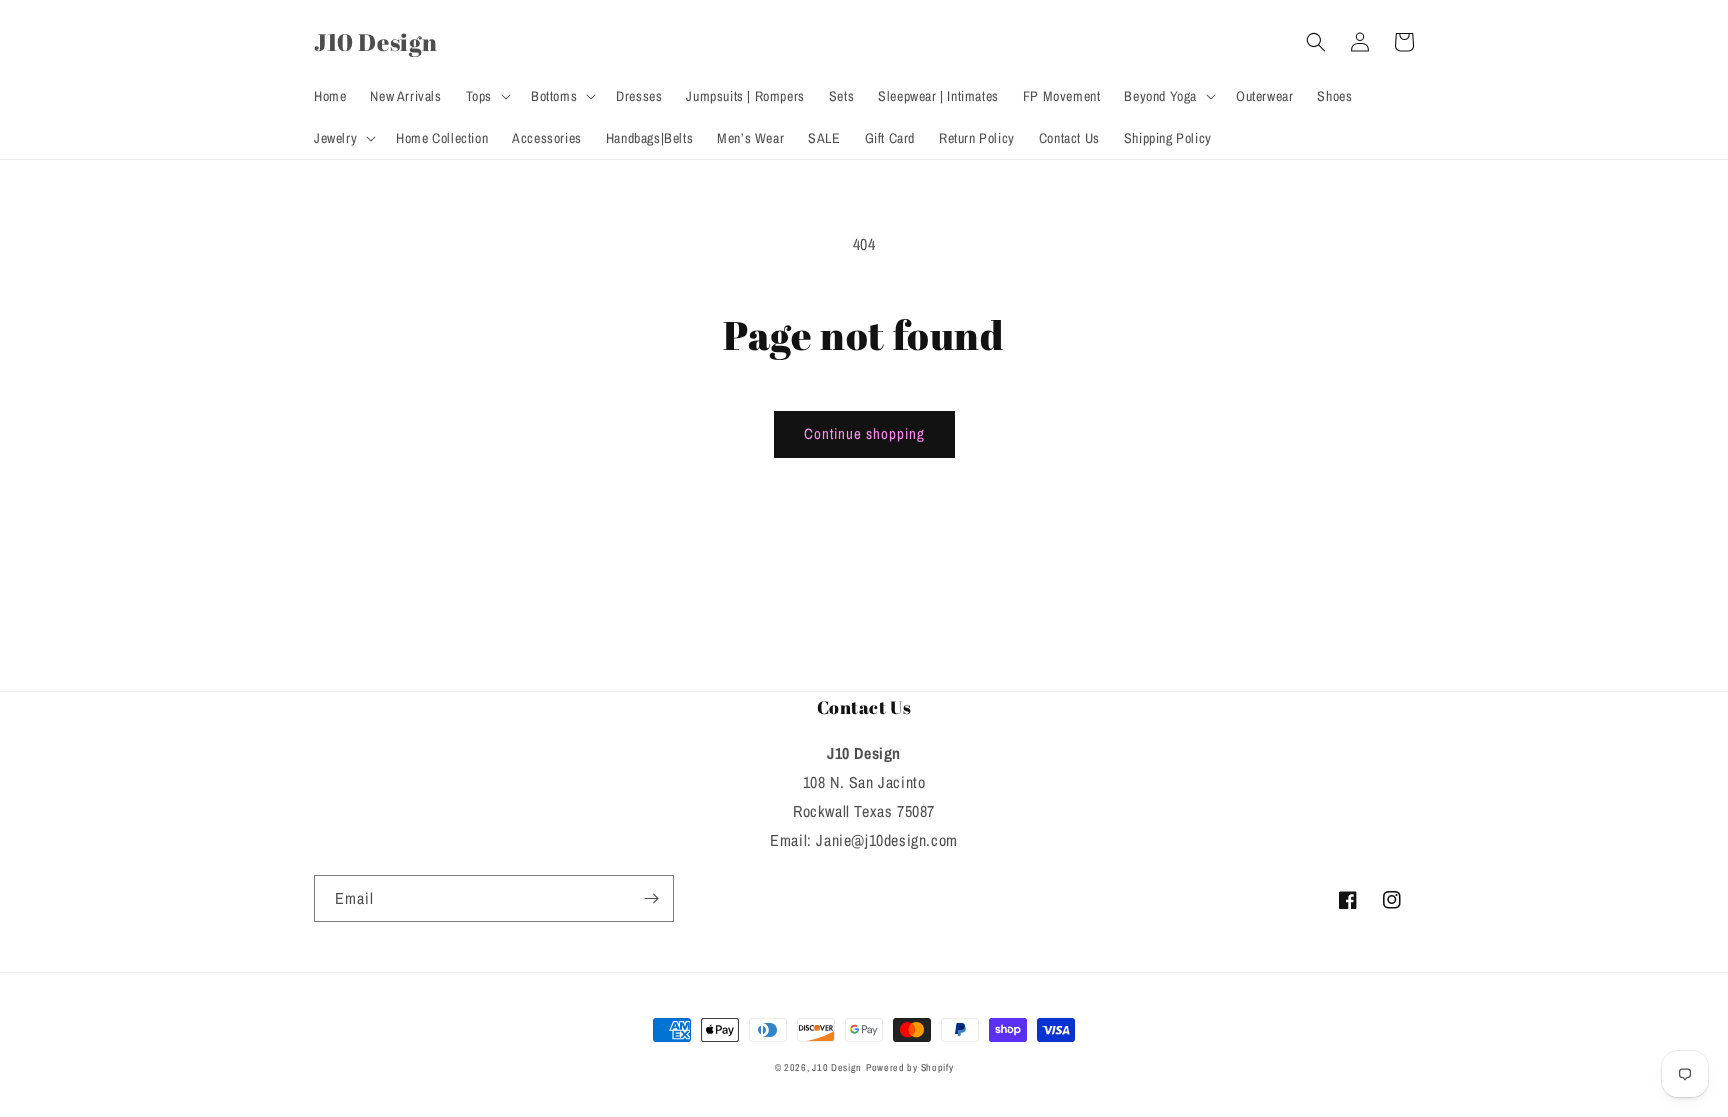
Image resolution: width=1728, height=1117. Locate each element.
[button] (486, 96)
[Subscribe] (651, 898)
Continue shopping (864, 433)
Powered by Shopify (910, 1067)
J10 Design (837, 1067)
